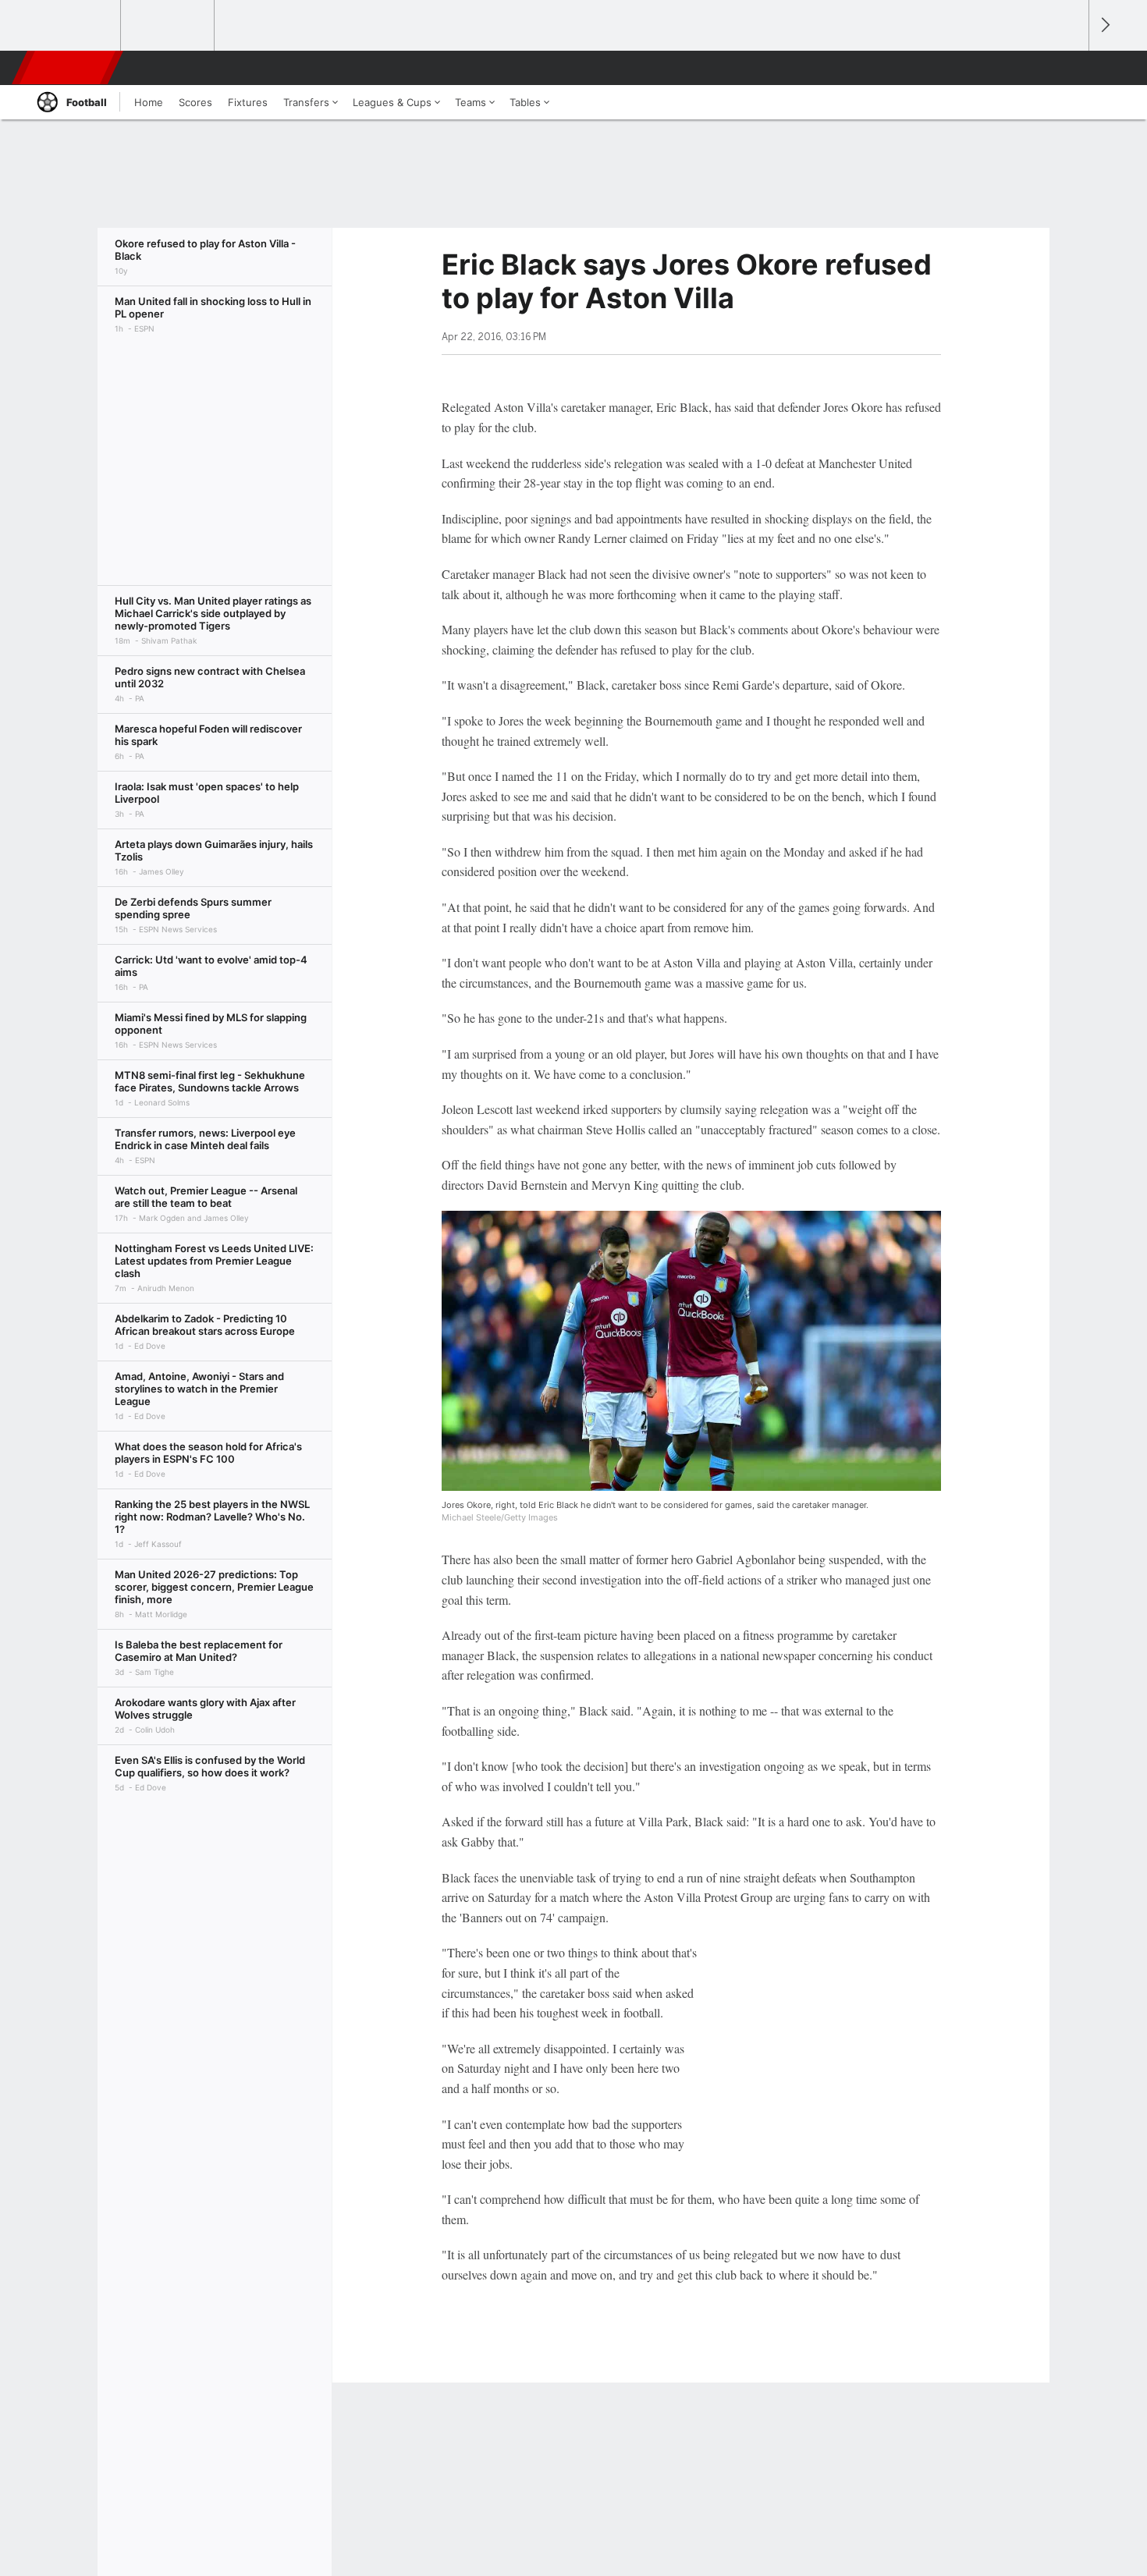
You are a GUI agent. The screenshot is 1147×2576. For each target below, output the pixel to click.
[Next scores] (1104, 25)
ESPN (69, 68)
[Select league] (75, 26)
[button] (1070, 68)
